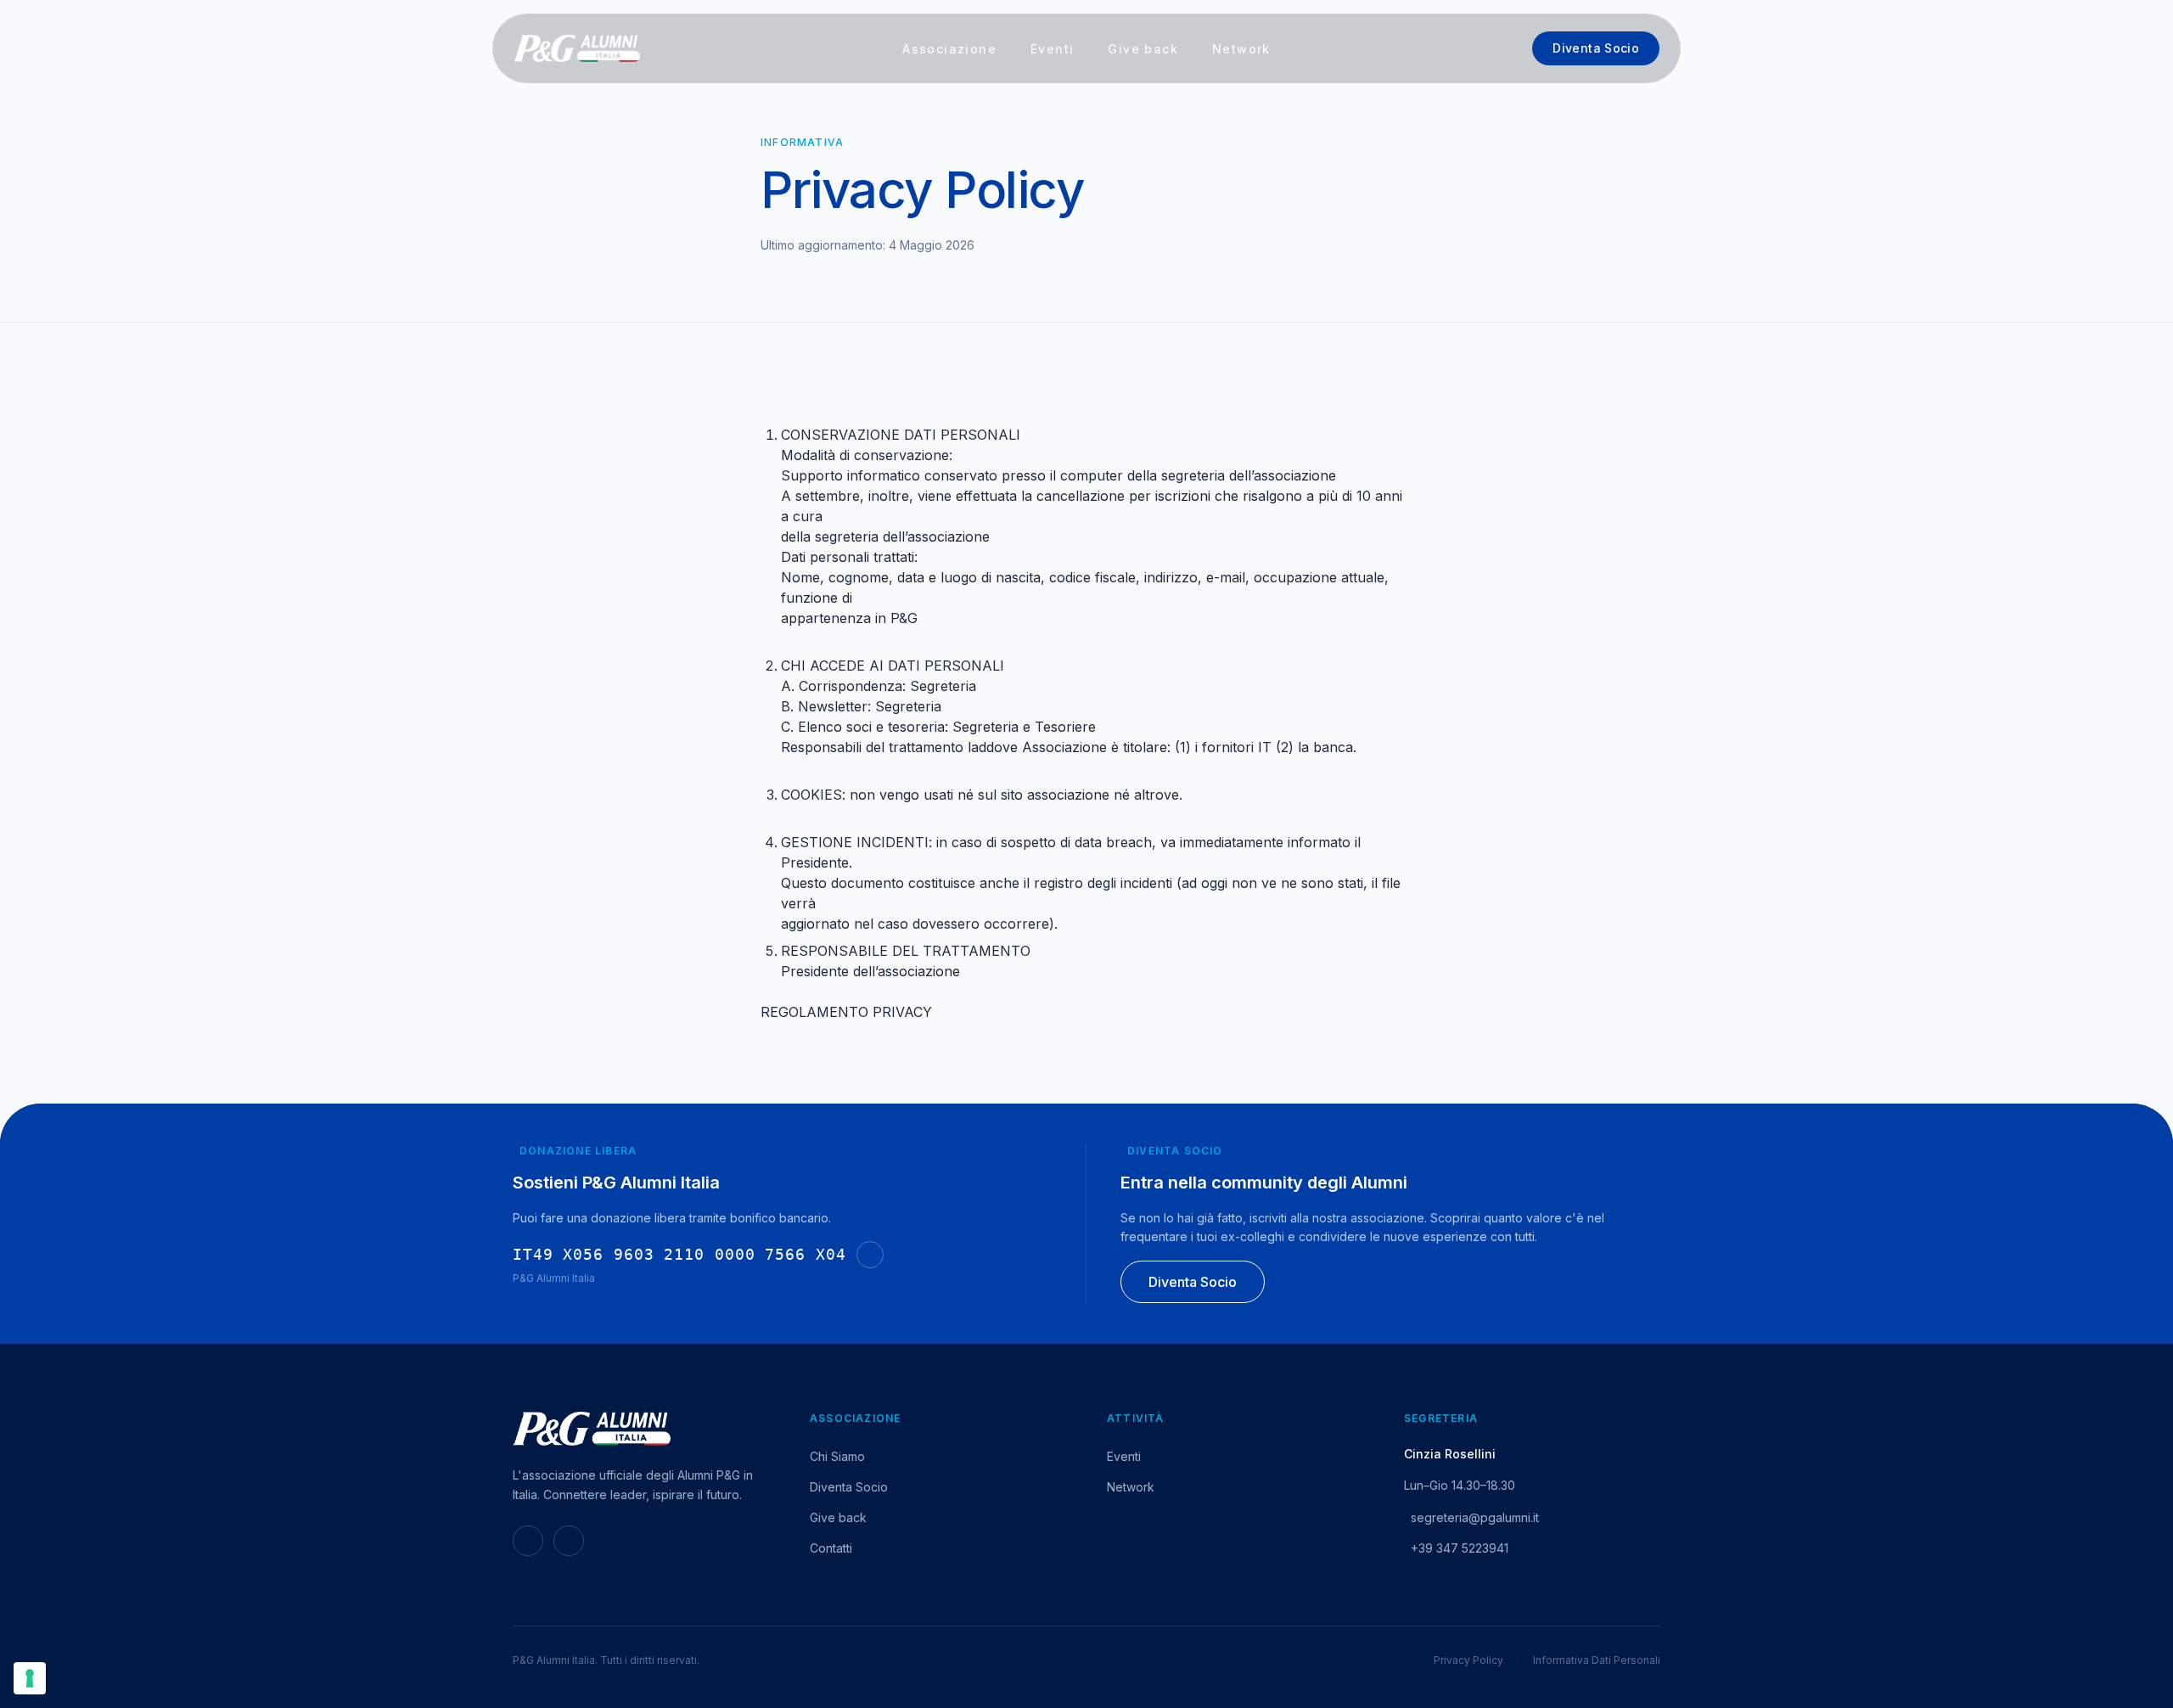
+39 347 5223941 (1460, 1548)
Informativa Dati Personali (1597, 1660)
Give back (1143, 49)
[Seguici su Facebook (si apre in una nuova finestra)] (569, 1541)
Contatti (831, 1548)
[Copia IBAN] (870, 1255)
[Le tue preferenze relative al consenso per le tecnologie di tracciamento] (30, 1678)
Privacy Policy (1468, 1660)
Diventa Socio (1596, 48)
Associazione (949, 49)
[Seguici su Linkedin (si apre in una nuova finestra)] (528, 1541)
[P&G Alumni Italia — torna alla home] (577, 48)
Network (1241, 49)
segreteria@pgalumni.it (1475, 1517)
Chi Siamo (837, 1456)
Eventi (1052, 49)
